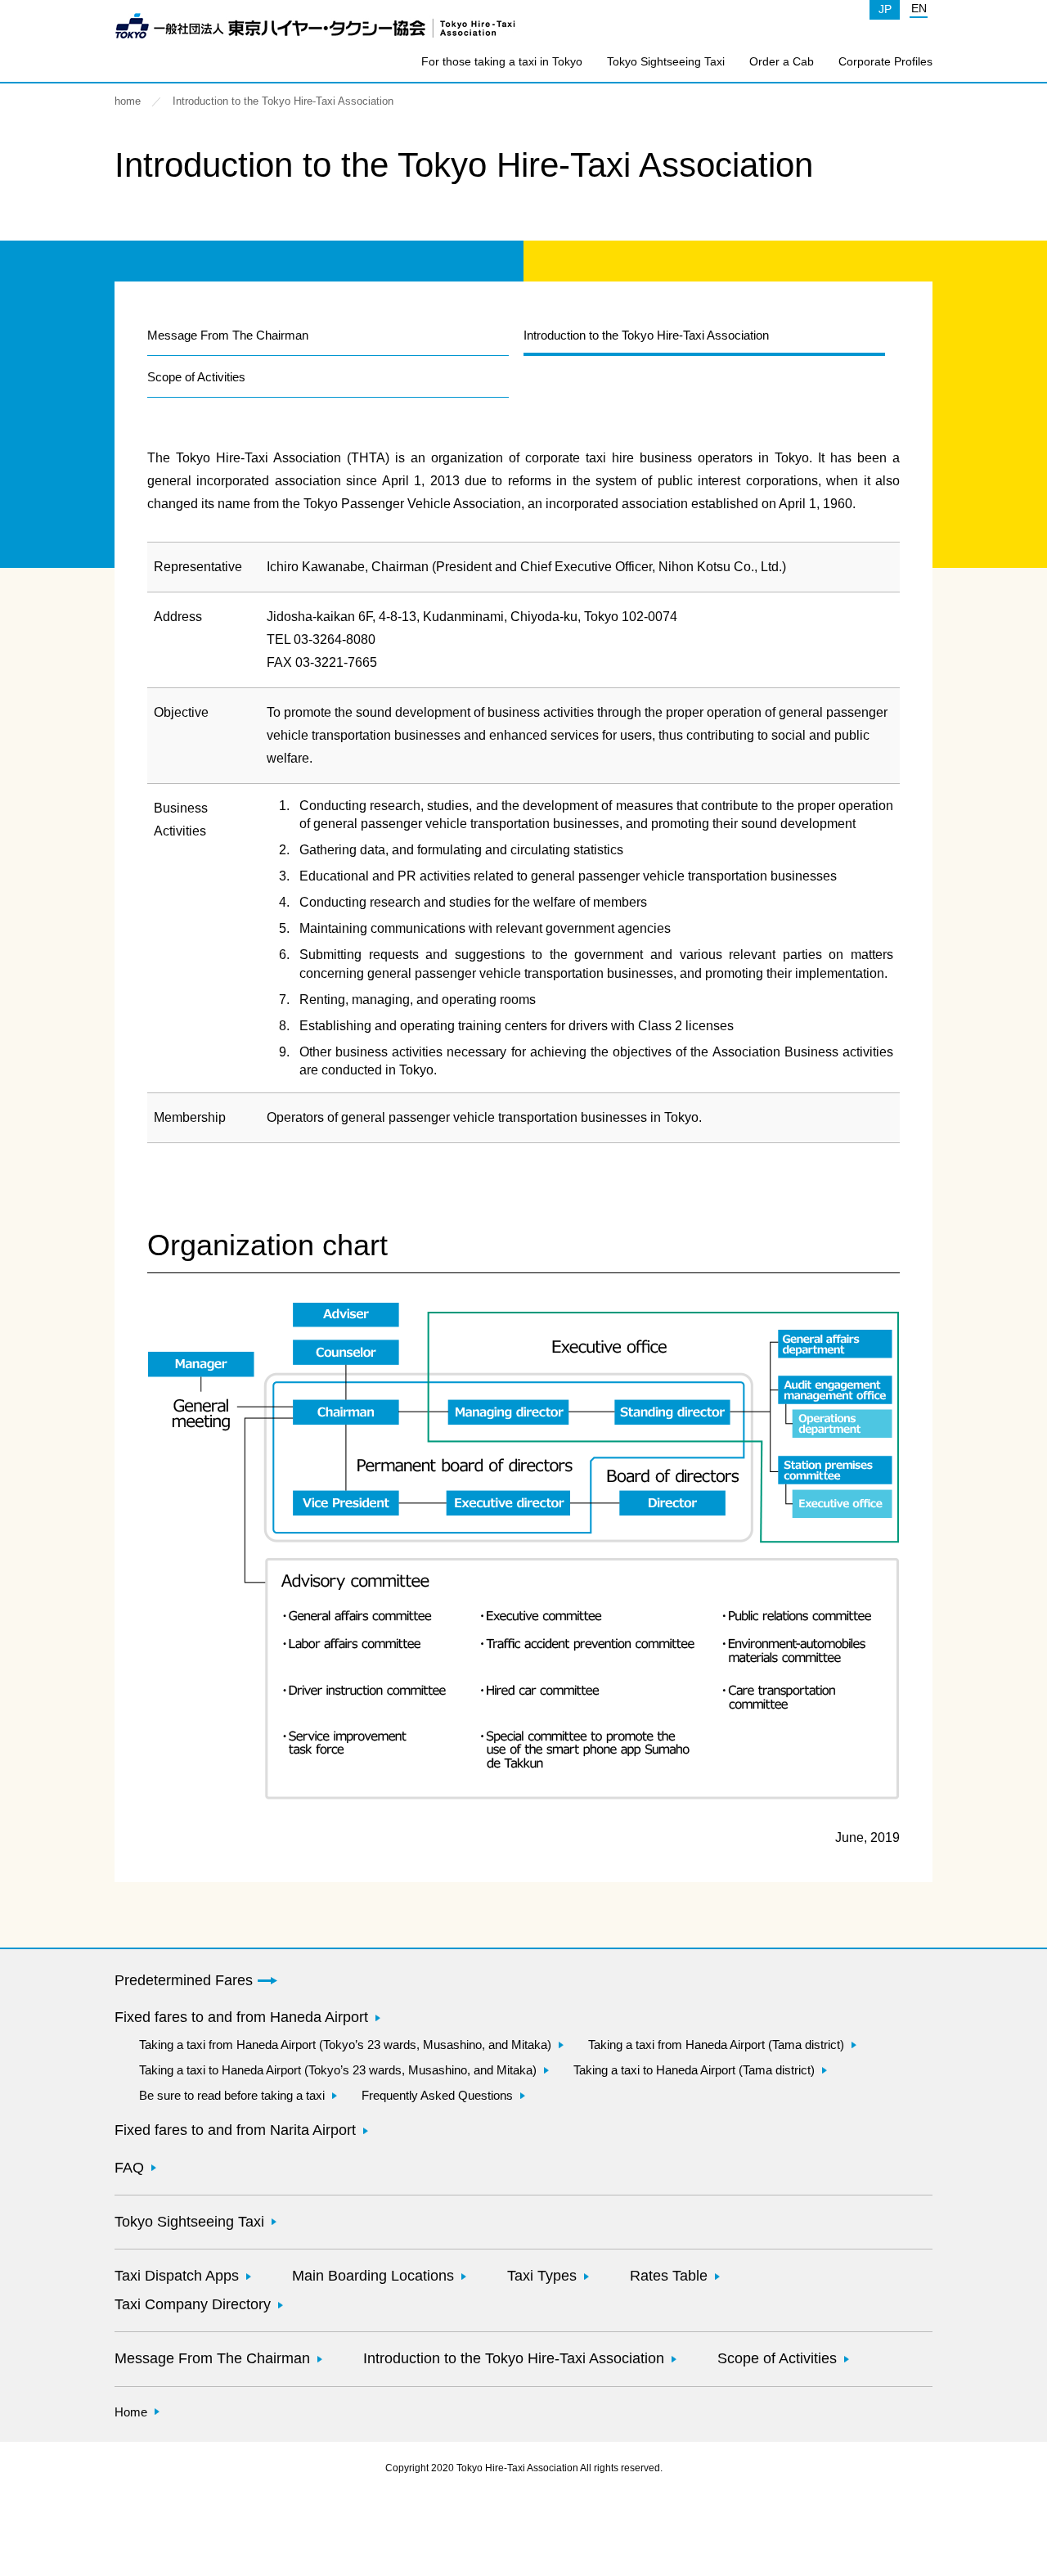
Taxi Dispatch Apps (177, 2276)
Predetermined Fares (184, 1980)
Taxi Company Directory (193, 2304)
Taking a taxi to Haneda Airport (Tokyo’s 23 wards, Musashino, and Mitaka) (338, 2070)
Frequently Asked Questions (437, 2095)
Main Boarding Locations (373, 2276)
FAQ (129, 2168)
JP (885, 9)
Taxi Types (542, 2276)
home (128, 101)
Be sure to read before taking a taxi (232, 2095)
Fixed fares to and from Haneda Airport (241, 2017)
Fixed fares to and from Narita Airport (235, 2130)
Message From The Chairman (228, 335)
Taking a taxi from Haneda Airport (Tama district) (716, 2045)
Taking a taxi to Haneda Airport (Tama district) (694, 2070)
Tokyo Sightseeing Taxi (666, 61)
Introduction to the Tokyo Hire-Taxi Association (514, 2358)
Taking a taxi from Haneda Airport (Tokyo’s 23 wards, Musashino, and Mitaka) (345, 2045)
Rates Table (669, 2276)
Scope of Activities (196, 377)
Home (131, 2412)
